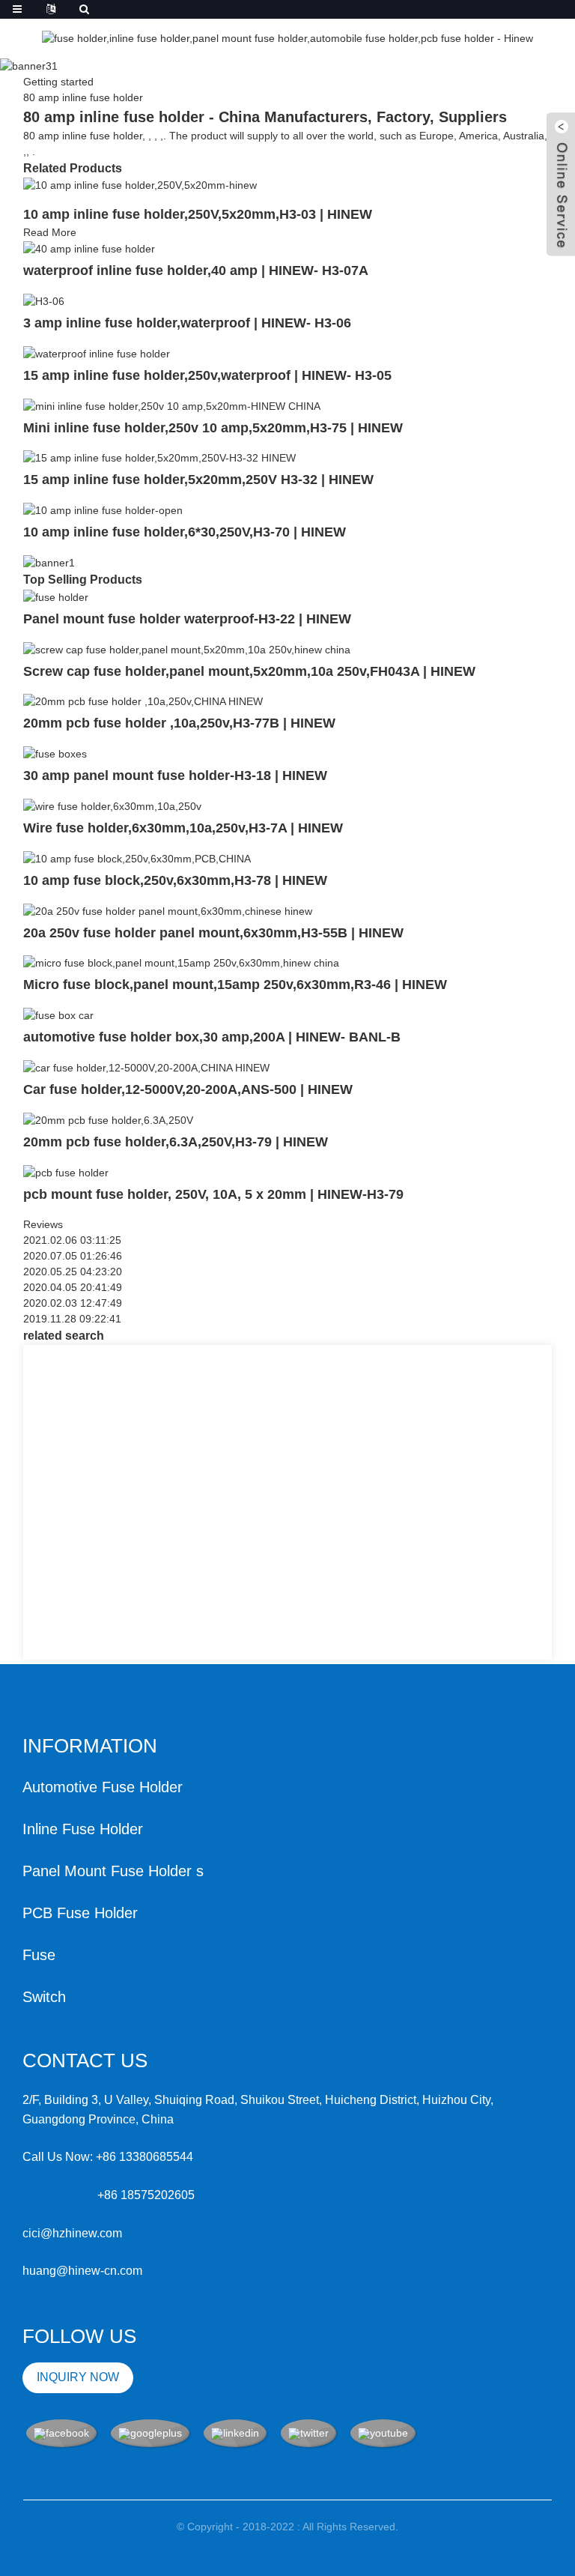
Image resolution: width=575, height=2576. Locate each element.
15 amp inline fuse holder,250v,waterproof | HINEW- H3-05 (207, 375)
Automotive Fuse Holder (103, 1787)
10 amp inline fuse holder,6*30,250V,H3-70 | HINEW (185, 532)
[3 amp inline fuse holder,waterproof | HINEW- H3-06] (44, 300)
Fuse (39, 1955)
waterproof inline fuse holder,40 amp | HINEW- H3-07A (196, 270)
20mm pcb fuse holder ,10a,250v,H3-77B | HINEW (179, 723)
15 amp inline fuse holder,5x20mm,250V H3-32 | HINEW (198, 480)
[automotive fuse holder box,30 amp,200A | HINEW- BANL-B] (58, 1015)
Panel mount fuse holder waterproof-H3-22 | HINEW (187, 619)
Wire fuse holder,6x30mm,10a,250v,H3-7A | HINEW (183, 828)
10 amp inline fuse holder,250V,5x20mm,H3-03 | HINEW (198, 214)
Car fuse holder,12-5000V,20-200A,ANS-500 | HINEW (188, 1089)
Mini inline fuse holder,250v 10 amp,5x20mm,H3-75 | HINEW (213, 428)
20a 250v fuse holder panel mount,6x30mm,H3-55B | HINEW (213, 933)
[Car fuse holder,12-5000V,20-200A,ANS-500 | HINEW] (146, 1067)
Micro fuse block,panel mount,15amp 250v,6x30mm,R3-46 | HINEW (235, 985)
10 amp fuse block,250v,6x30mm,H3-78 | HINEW (175, 880)
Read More (50, 232)
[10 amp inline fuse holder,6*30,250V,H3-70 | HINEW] (103, 510)
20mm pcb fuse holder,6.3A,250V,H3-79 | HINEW (176, 1142)
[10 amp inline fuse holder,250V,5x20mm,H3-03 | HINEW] (140, 185)
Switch (44, 1997)
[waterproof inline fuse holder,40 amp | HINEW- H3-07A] (89, 248)
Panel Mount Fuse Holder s (113, 1871)
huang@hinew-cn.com (82, 2271)
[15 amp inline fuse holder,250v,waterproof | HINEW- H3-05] (97, 353)
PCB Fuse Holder (80, 1913)
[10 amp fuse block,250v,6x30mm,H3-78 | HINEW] (137, 858)
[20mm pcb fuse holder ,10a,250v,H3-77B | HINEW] (143, 701)
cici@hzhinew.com (72, 2233)
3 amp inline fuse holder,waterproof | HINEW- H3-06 (187, 323)
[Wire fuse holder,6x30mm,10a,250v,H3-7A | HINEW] (112, 805)
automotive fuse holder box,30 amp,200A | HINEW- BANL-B (212, 1037)
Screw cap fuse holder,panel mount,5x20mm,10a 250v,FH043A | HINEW (249, 671)
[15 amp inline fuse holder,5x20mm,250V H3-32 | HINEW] (159, 458)
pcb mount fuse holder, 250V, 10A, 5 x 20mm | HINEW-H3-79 (213, 1194)
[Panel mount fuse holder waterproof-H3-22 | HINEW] (56, 596)
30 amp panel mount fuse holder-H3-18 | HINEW (175, 775)
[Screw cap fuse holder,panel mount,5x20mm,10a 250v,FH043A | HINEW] (187, 649)
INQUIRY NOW (78, 2377)
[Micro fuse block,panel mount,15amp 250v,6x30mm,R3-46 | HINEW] (181, 963)
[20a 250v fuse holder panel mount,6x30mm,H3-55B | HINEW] (168, 910)
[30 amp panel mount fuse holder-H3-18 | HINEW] (55, 753)
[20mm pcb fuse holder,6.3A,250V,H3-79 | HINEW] (108, 1119)
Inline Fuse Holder (83, 1829)
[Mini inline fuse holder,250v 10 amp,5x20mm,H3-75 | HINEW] (172, 405)
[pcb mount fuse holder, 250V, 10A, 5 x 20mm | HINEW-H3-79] (66, 1172)
